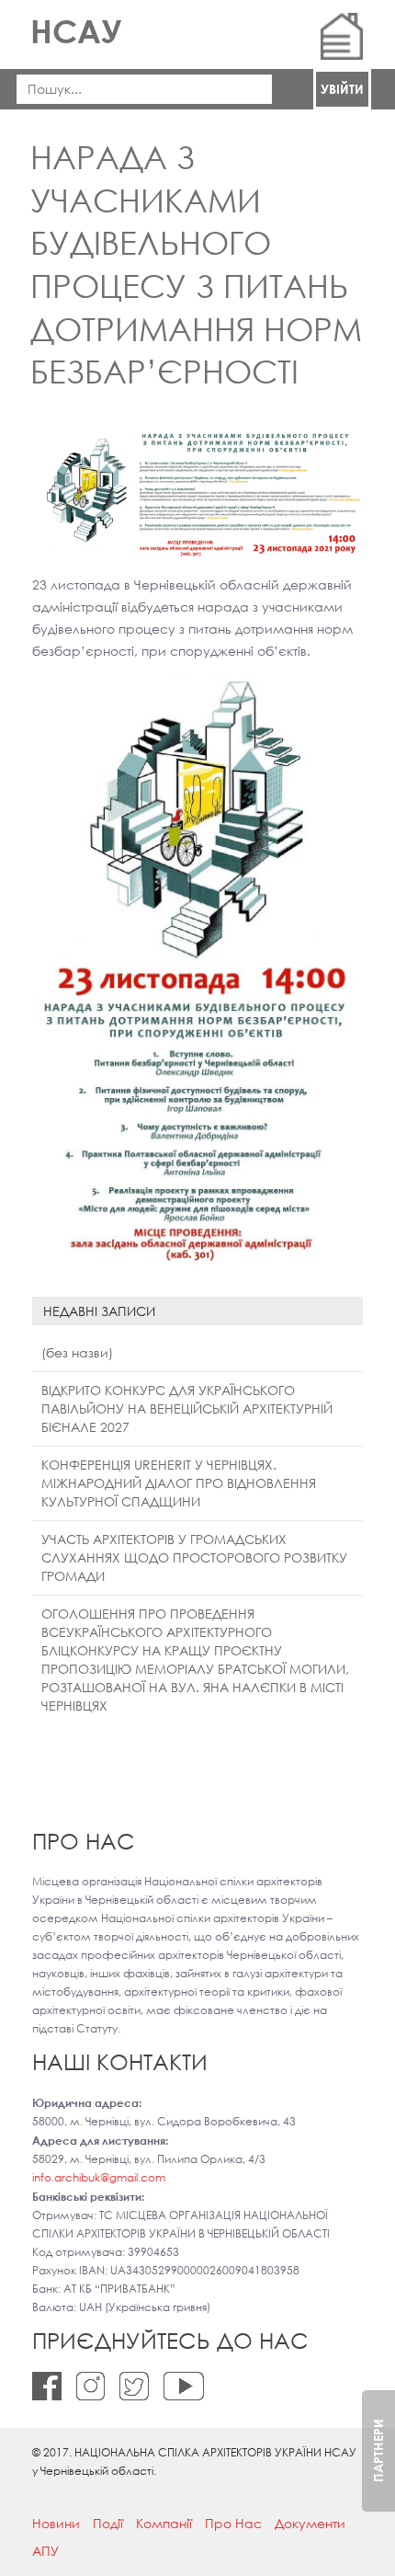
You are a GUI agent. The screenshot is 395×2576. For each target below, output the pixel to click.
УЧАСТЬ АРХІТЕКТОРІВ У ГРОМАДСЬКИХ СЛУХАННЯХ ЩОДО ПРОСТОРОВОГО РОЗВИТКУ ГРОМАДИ (194, 1557)
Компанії (164, 2523)
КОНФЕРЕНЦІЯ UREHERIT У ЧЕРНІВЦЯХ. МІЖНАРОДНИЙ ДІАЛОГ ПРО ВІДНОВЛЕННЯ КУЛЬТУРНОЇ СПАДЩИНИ (179, 1483)
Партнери (378, 2450)
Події (108, 2523)
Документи (310, 2523)
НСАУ (76, 31)
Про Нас (233, 2523)
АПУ (45, 2551)
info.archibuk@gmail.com (99, 2177)
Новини (56, 2523)
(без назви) (77, 1352)
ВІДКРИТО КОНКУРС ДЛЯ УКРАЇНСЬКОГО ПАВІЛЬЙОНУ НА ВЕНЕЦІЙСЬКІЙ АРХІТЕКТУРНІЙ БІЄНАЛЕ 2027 (187, 1408)
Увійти (342, 89)
